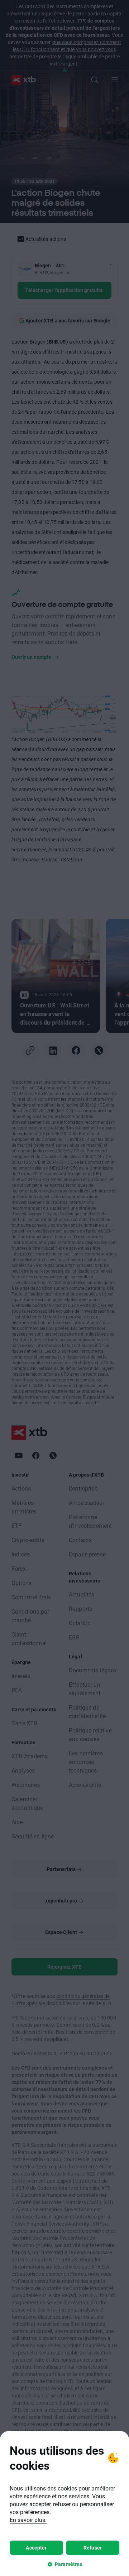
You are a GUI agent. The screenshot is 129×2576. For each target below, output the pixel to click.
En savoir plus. (28, 2520)
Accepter (36, 2548)
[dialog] (64, 2504)
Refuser (93, 2548)
